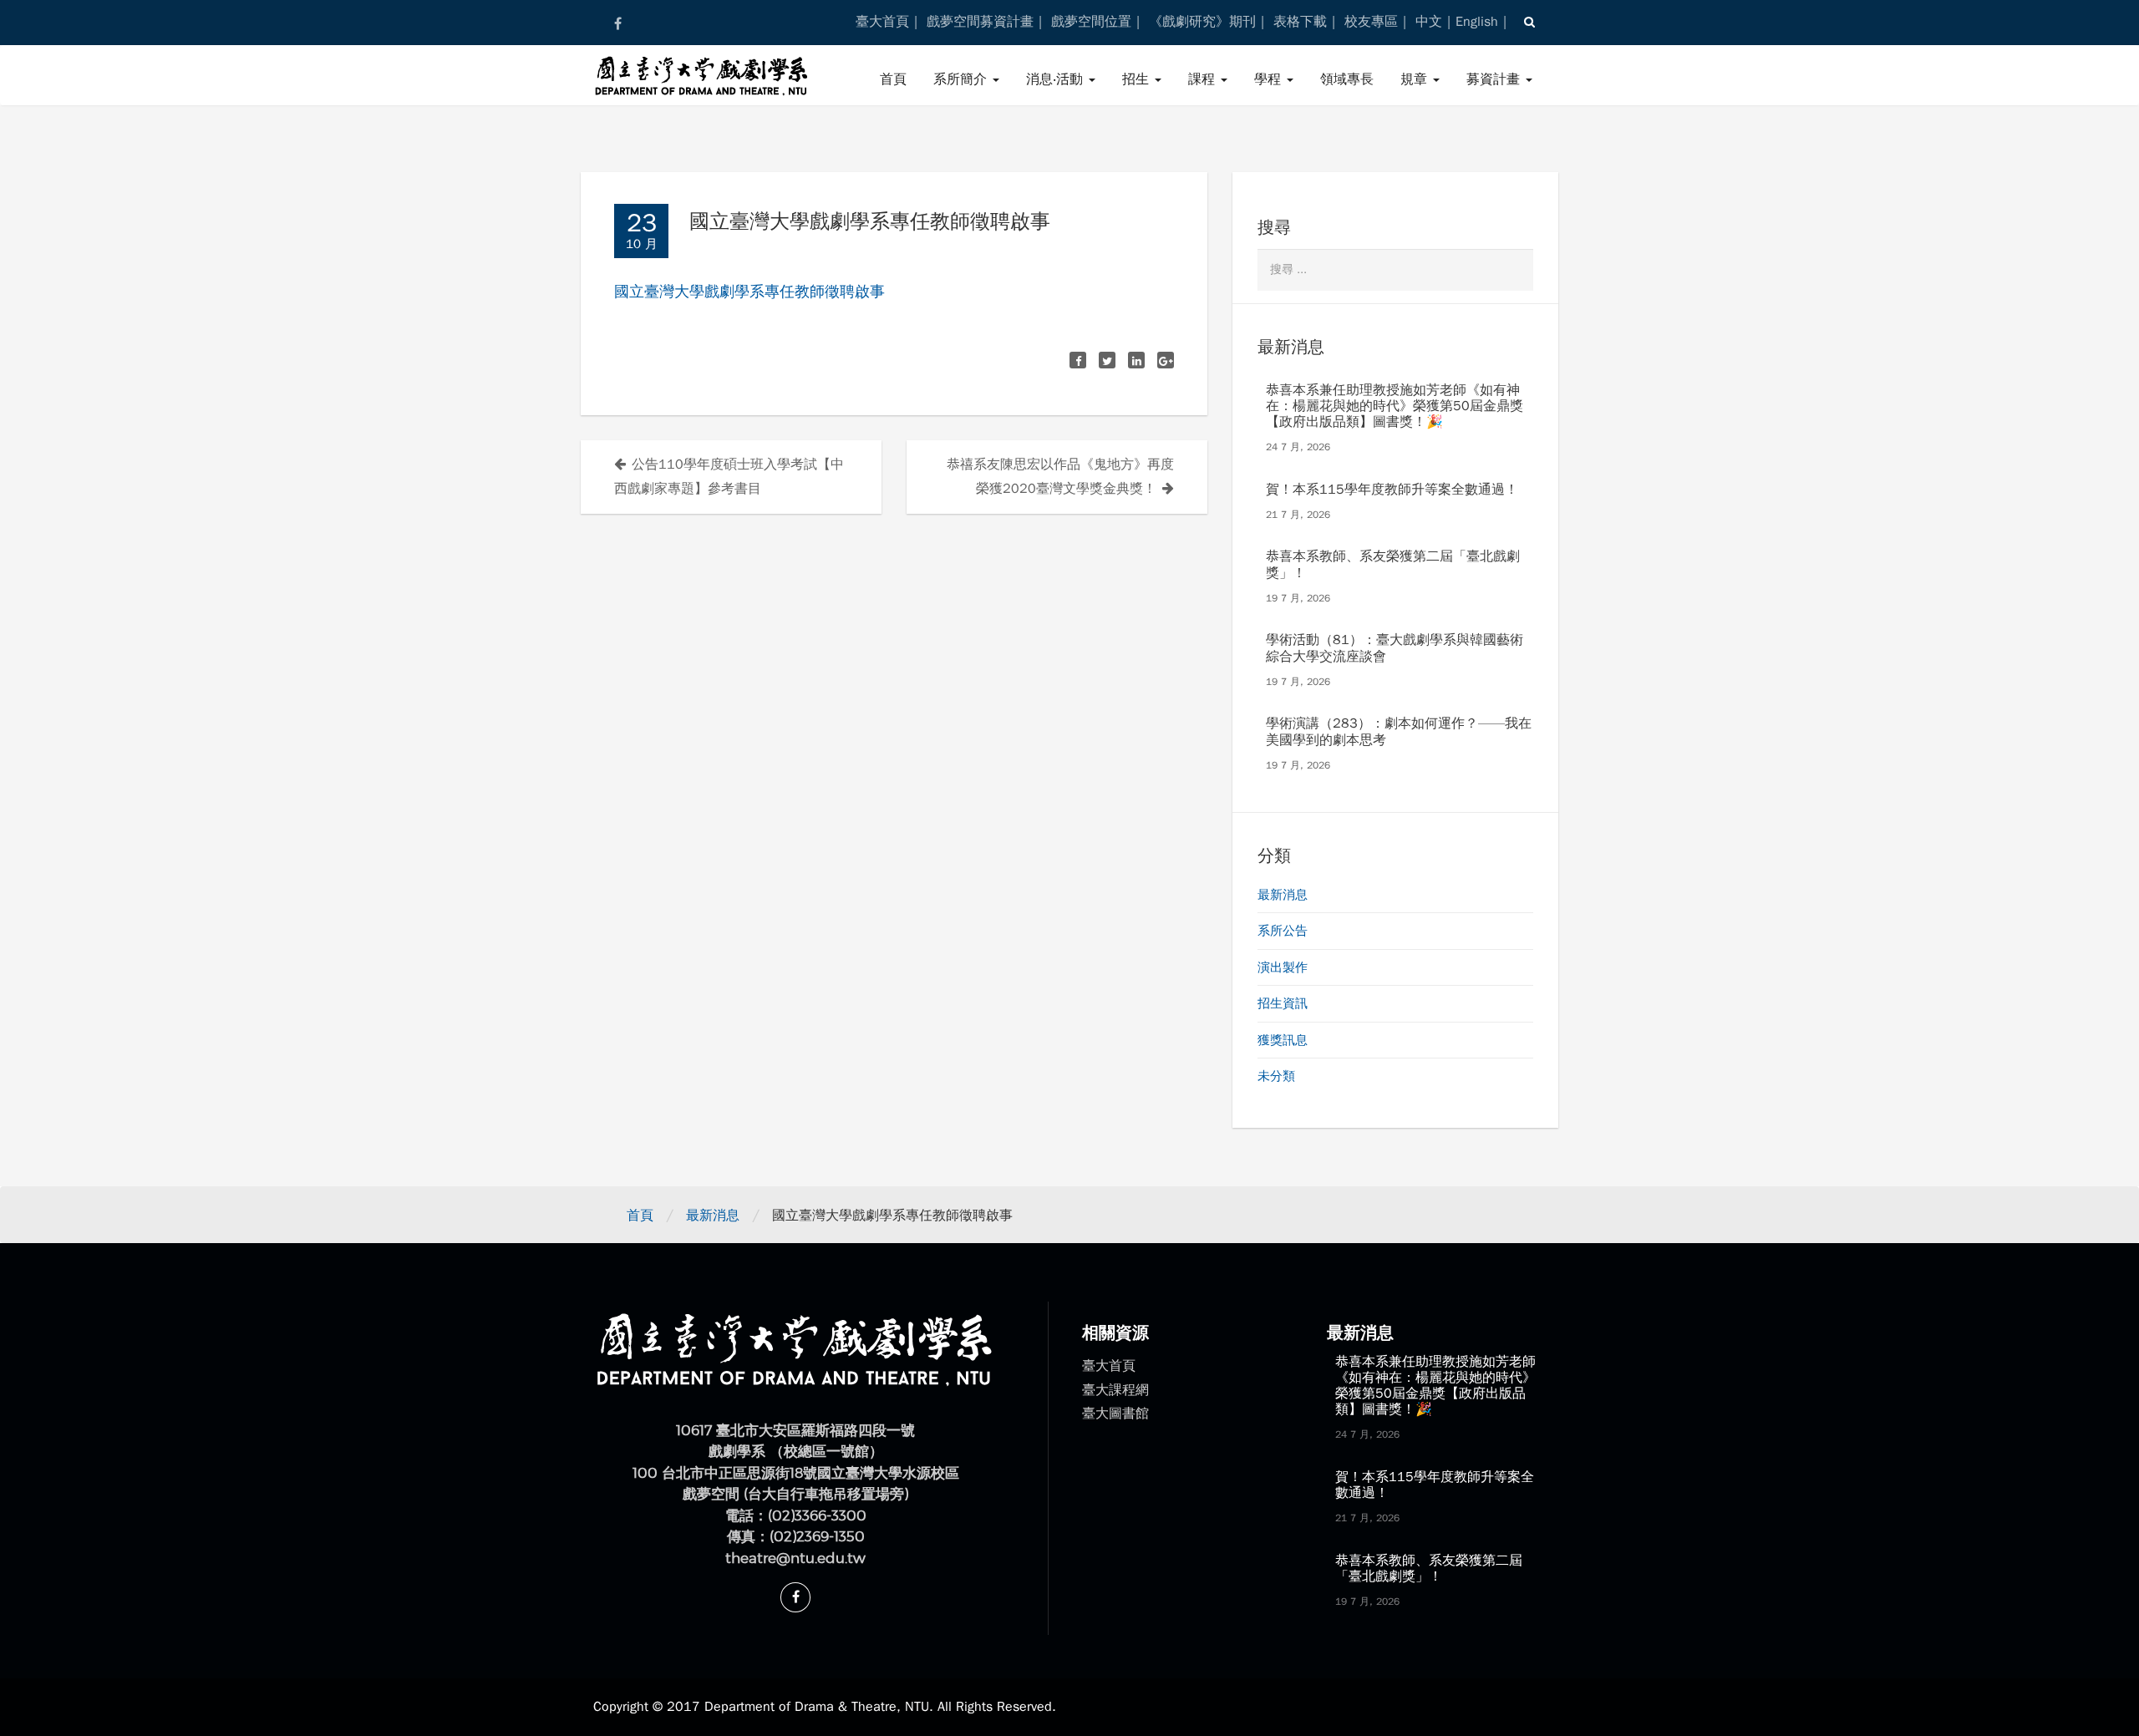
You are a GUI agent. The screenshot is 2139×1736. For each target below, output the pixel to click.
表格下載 (1300, 22)
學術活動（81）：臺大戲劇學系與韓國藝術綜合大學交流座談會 (1395, 648)
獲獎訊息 (1283, 1040)
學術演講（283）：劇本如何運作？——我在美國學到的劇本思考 (1399, 731)
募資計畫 (1495, 79)
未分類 (1276, 1076)
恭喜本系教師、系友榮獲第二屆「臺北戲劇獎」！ (1393, 564)
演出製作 (1283, 967)
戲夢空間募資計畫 (980, 22)
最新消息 (1283, 895)
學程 (1270, 79)
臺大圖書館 (1115, 1414)
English (1477, 22)
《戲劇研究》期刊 (1202, 22)
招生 (1138, 79)
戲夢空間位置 (1091, 22)
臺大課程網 (1115, 1390)
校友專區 (1371, 22)
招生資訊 (1283, 1003)
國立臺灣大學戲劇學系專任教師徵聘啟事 (749, 292)
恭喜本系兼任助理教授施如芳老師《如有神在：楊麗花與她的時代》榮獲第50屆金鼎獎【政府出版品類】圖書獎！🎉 (1395, 406)
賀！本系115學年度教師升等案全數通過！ (1392, 490)
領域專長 (1347, 79)
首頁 (893, 79)
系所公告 (1283, 931)
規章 (1416, 79)
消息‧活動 (1057, 79)
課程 (1204, 79)
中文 (1429, 22)
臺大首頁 (882, 22)
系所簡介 (962, 79)
